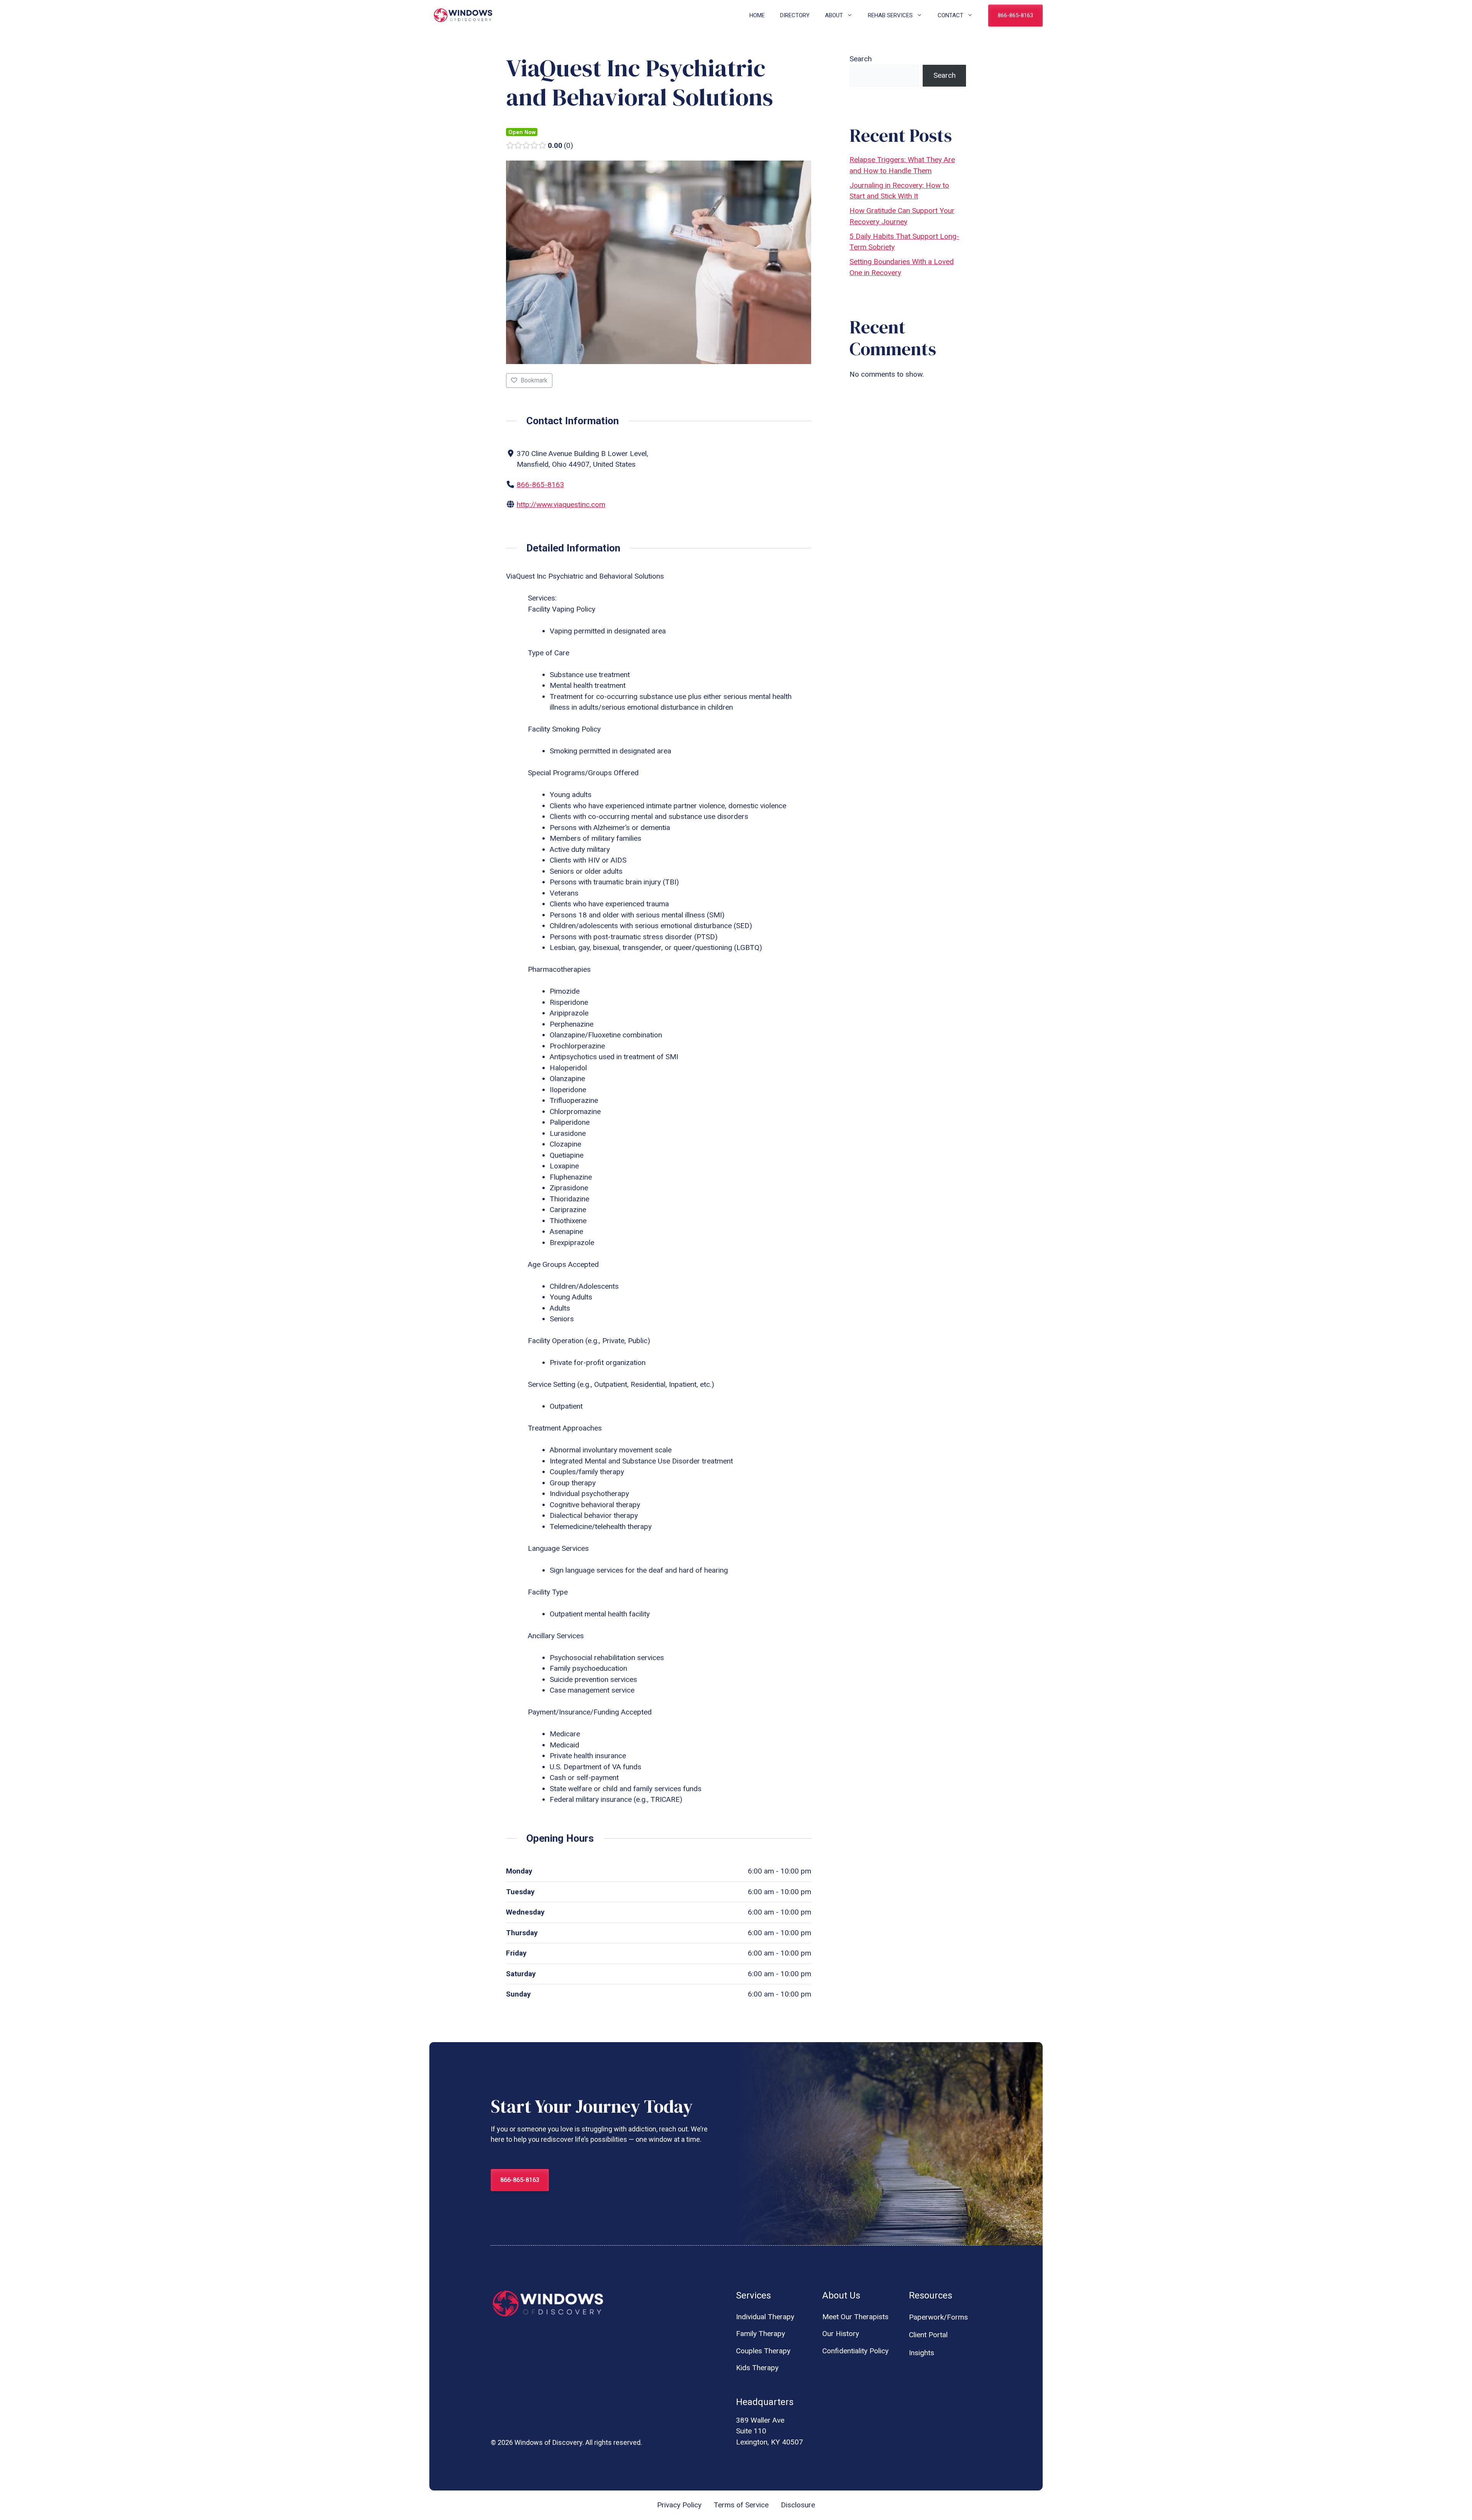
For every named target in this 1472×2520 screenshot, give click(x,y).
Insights (922, 2353)
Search (861, 59)
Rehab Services (890, 15)
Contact (950, 15)
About (834, 15)
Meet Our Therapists (855, 2317)
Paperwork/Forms (938, 2317)
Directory (795, 15)
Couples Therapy (763, 2351)
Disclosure (798, 2505)
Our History (841, 2334)
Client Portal (928, 2335)
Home (757, 15)
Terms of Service (741, 2505)
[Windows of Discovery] (463, 15)
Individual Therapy (765, 2317)
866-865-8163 (1015, 15)
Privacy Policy (679, 2505)
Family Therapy (761, 2334)
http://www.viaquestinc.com (561, 504)
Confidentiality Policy (855, 2351)
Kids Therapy (757, 2368)
